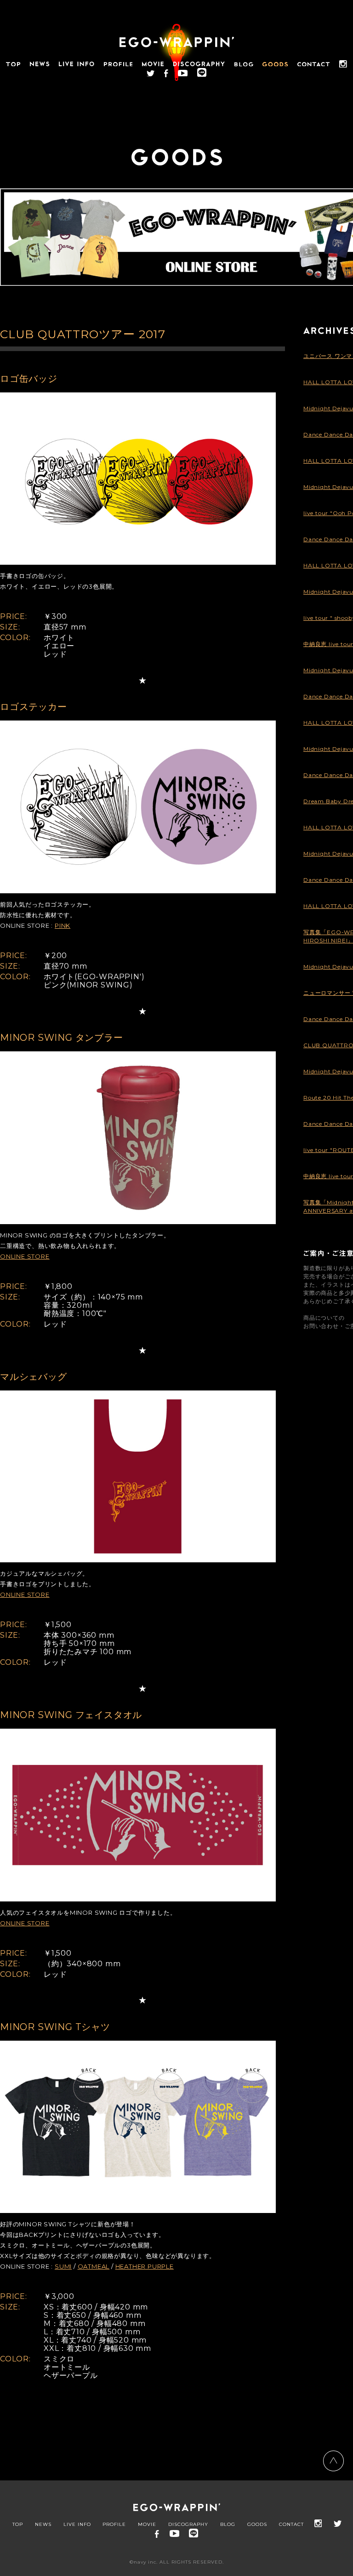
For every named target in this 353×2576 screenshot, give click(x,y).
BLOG (228, 2525)
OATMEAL (94, 2266)
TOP (18, 2525)
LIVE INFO (77, 2525)
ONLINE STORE (25, 1256)
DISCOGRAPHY (188, 2525)
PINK (63, 925)
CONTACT (291, 2525)
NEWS (43, 2525)
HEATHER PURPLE (145, 2266)
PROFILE (114, 2525)
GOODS (257, 2525)
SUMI (63, 2266)
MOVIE (147, 2525)
